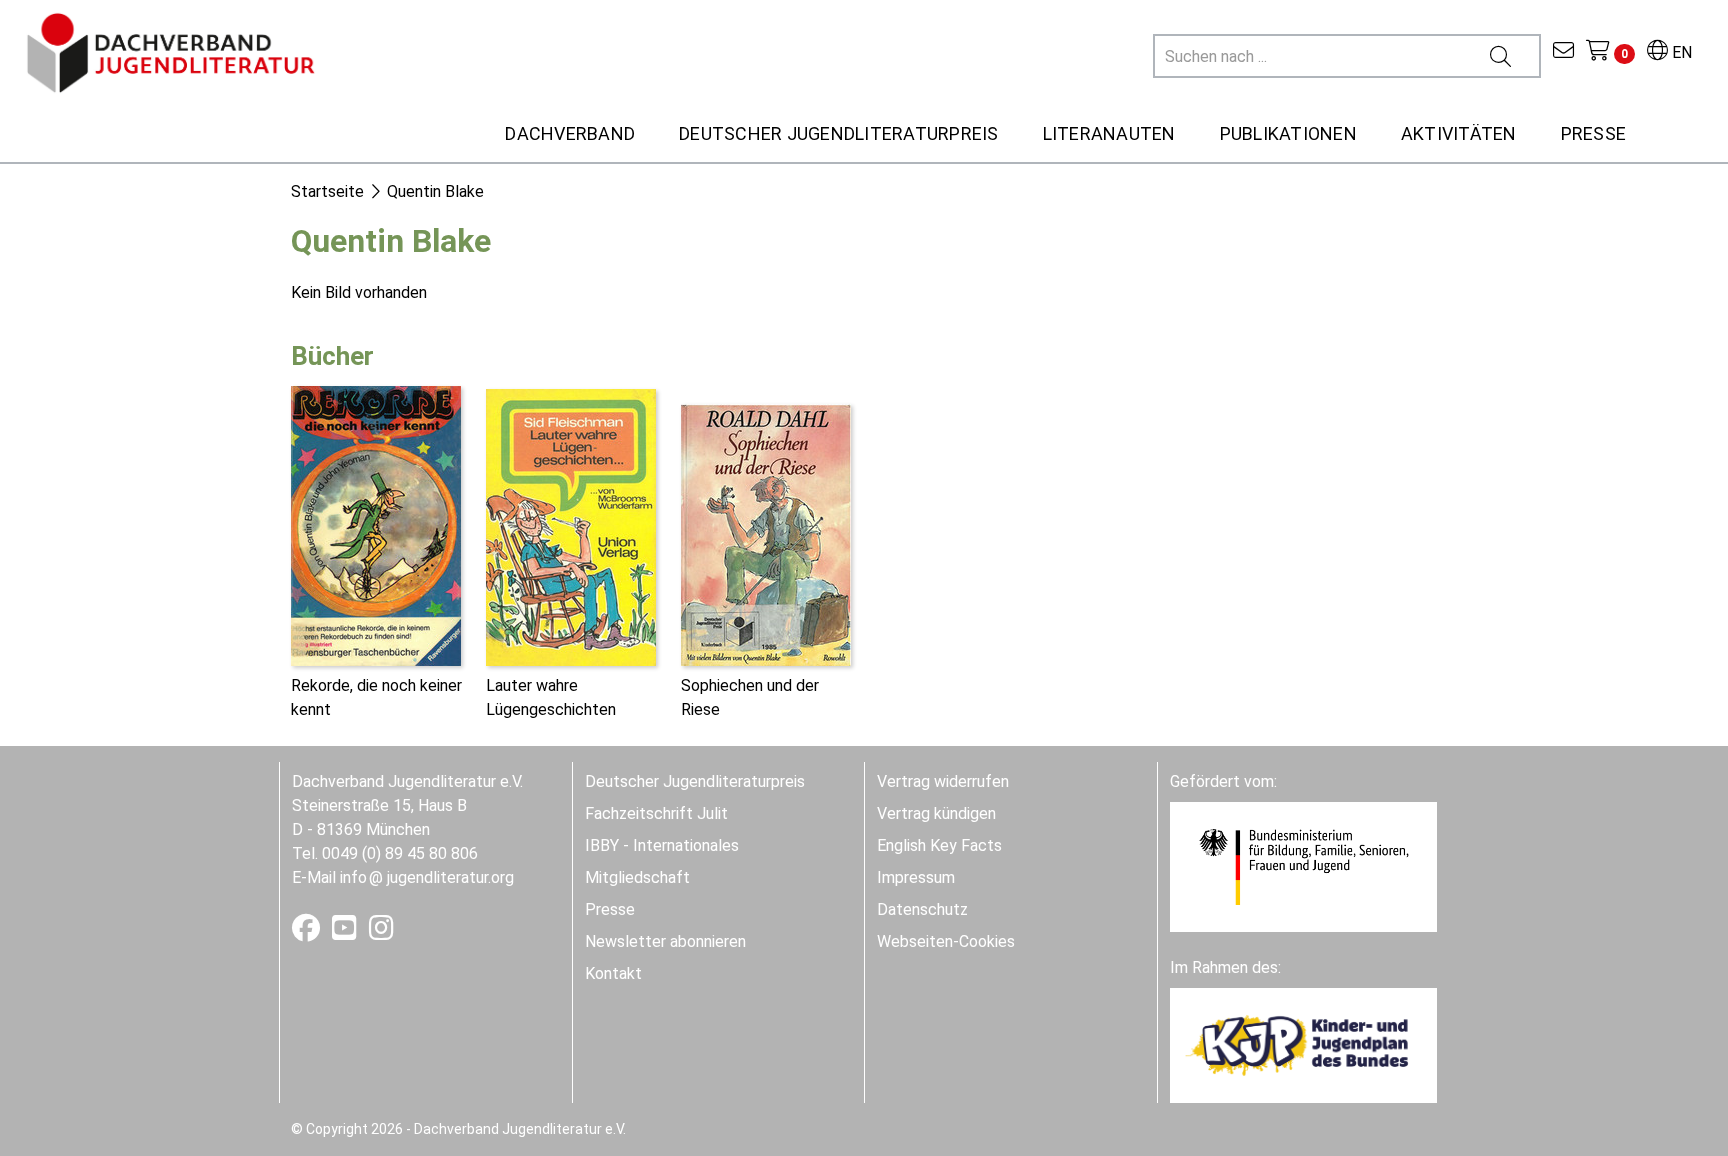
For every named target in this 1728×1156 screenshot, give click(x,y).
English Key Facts (939, 845)
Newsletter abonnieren (665, 941)
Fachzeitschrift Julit (656, 813)
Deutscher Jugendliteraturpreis (695, 781)
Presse (610, 909)
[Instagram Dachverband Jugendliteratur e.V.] (381, 932)
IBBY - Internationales (662, 845)
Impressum (916, 877)
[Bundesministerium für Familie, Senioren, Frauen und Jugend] (1303, 865)
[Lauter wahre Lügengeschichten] (571, 525)
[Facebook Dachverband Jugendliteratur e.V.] (308, 932)
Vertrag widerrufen (943, 781)
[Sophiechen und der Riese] (766, 533)
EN (1680, 52)
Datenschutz (922, 909)
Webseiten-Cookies (946, 941)
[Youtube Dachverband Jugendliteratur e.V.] (346, 932)
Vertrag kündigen (936, 813)
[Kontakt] (1563, 52)
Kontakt (613, 973)
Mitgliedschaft (637, 877)
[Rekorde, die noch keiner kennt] (376, 524)
